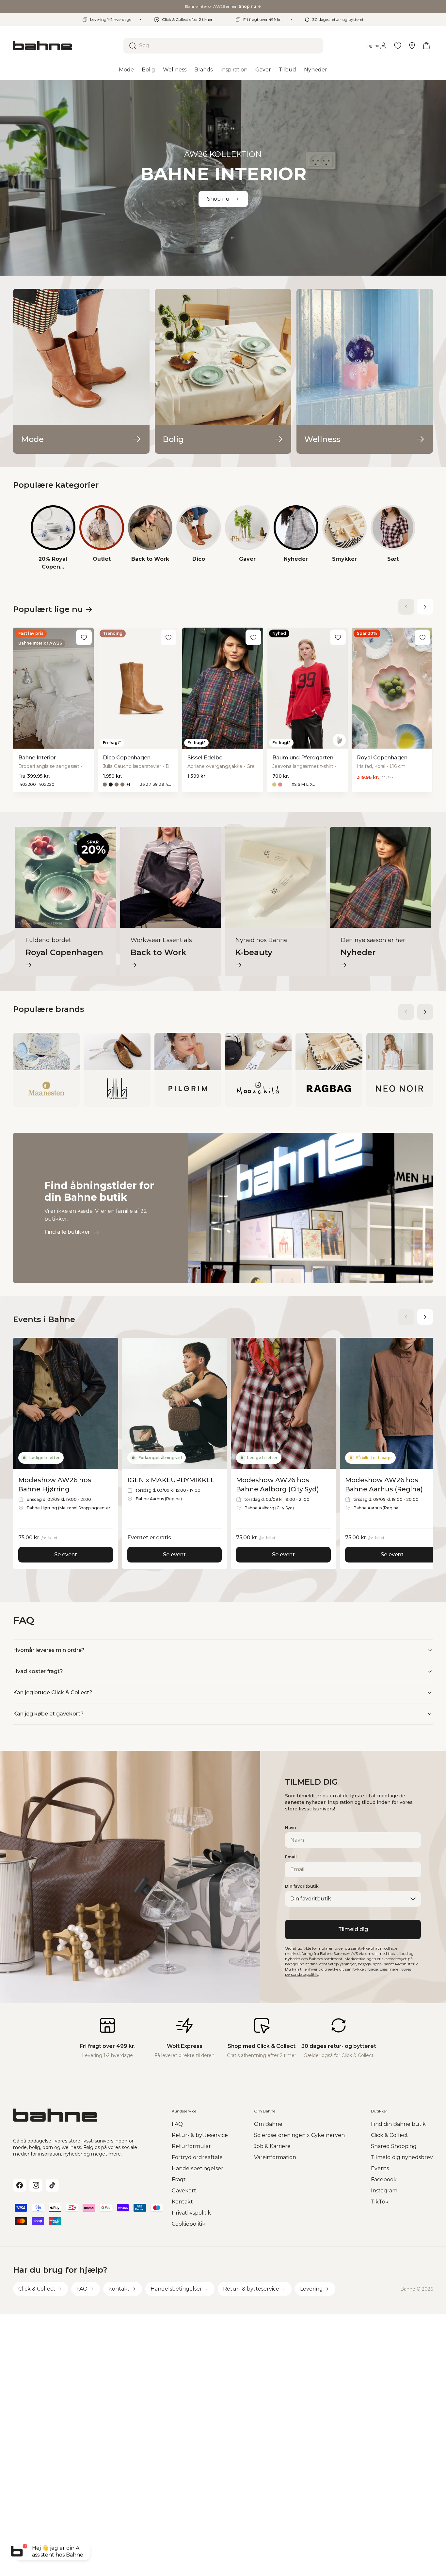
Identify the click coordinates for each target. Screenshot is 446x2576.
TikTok (380, 2202)
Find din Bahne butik (398, 2124)
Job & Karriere (272, 2146)
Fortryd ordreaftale (197, 2157)
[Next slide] (425, 607)
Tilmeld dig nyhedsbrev (402, 2157)
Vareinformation (275, 2157)
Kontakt (182, 2202)
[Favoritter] (398, 46)
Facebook (384, 2180)
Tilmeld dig (353, 1929)
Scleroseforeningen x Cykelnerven (299, 2135)
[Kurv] (426, 46)
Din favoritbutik (302, 1886)
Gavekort (184, 2191)
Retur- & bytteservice (200, 2135)
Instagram (384, 2191)
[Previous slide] (406, 607)
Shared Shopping (394, 2146)
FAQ (177, 2124)
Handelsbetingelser (198, 2168)
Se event (66, 1555)
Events (380, 2168)
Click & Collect (390, 2135)
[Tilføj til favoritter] (84, 637)
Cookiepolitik (189, 2224)
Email (291, 1857)
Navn (290, 1828)
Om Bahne (268, 2124)
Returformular (191, 2146)
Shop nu (218, 199)
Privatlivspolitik (191, 2213)
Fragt (179, 2180)
